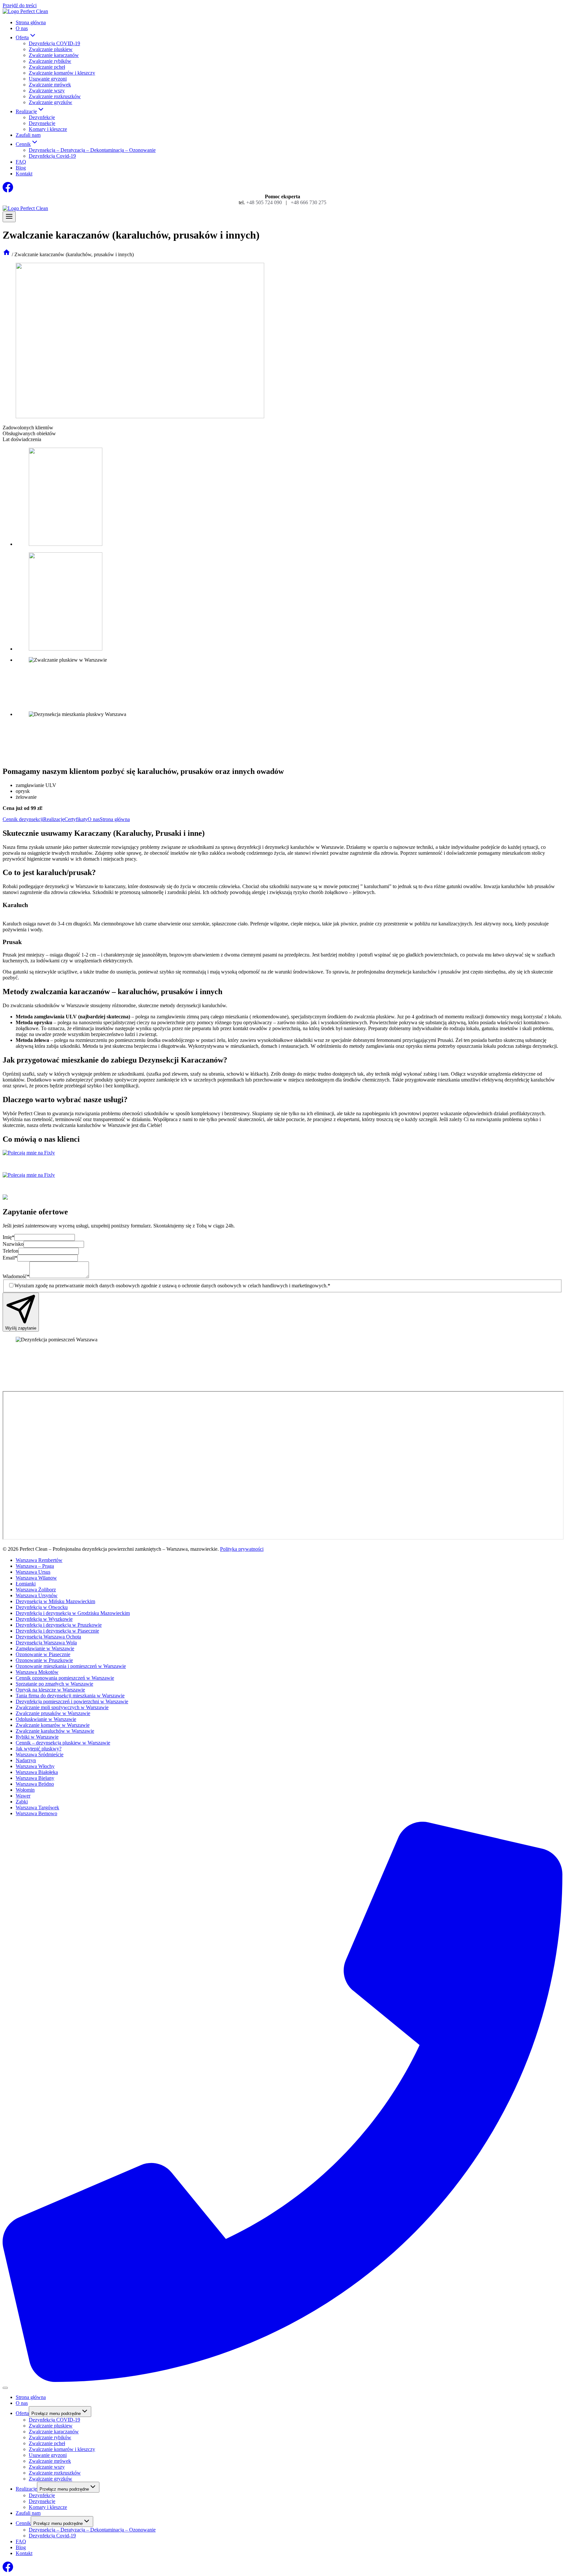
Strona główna (31, 22)
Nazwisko (13, 1244)
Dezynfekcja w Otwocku (42, 1607)
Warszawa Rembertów (39, 1560)
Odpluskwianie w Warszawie (46, 1719)
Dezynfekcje (42, 117)
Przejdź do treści (20, 5)
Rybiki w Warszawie (37, 1737)
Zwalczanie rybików (50, 61)
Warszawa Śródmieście (40, 1754)
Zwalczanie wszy (47, 90)
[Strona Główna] (7, 254)
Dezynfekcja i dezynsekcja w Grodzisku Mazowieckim (73, 1613)
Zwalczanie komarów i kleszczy (62, 73)
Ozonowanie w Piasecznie (43, 1654)
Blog (21, 168)
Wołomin (25, 1790)
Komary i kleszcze (48, 129)
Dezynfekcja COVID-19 (54, 43)
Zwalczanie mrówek (50, 85)
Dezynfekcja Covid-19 (52, 156)
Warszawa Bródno (35, 1784)
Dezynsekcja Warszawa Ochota (48, 1637)
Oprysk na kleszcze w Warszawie (50, 1690)
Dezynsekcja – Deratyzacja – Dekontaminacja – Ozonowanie (92, 150)
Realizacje (26, 2489)
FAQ (21, 162)
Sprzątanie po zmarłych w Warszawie (54, 1684)
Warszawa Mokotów (37, 1672)
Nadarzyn (26, 1760)
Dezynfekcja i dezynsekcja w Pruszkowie (59, 1625)
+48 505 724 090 (264, 202)
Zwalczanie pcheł (47, 67)
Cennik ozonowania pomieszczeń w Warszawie (65, 1678)
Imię (9, 1237)
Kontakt (24, 174)
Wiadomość (16, 1276)
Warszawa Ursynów (37, 1595)
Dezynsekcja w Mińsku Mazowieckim (55, 1601)
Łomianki (26, 1584)
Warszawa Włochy (35, 1766)
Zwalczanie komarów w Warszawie (53, 1725)
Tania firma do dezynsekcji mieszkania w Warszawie (70, 1696)
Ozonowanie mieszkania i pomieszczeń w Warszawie (71, 1666)
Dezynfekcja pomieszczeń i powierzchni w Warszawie (72, 1701)
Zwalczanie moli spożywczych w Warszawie (62, 1707)
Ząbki (22, 1802)
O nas (22, 28)
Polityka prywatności (242, 1549)
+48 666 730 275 (308, 202)
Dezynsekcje (42, 123)
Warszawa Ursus (33, 1572)
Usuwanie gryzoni (48, 79)
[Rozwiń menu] (9, 217)
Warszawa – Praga (35, 1566)
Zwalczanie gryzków (51, 102)
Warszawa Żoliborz (36, 1590)
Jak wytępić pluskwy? (39, 1749)
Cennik (23, 2523)
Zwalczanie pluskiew (51, 49)
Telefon (10, 1251)
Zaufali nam (28, 135)
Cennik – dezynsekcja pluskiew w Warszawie (63, 1743)
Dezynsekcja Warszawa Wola (46, 1643)
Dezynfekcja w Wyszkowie (44, 1619)
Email (10, 1258)
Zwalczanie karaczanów (54, 55)
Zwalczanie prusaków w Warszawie (53, 1713)
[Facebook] (8, 191)
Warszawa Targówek (37, 1807)
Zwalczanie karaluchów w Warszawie (55, 1731)
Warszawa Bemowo (36, 1813)
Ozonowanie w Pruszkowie (44, 1660)
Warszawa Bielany (35, 1778)
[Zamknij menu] (5, 2388)
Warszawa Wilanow (36, 1578)
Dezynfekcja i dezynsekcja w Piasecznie (57, 1631)
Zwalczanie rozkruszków (55, 96)
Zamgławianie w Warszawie (45, 1648)
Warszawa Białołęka (37, 1772)
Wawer (23, 1796)
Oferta (22, 2413)
